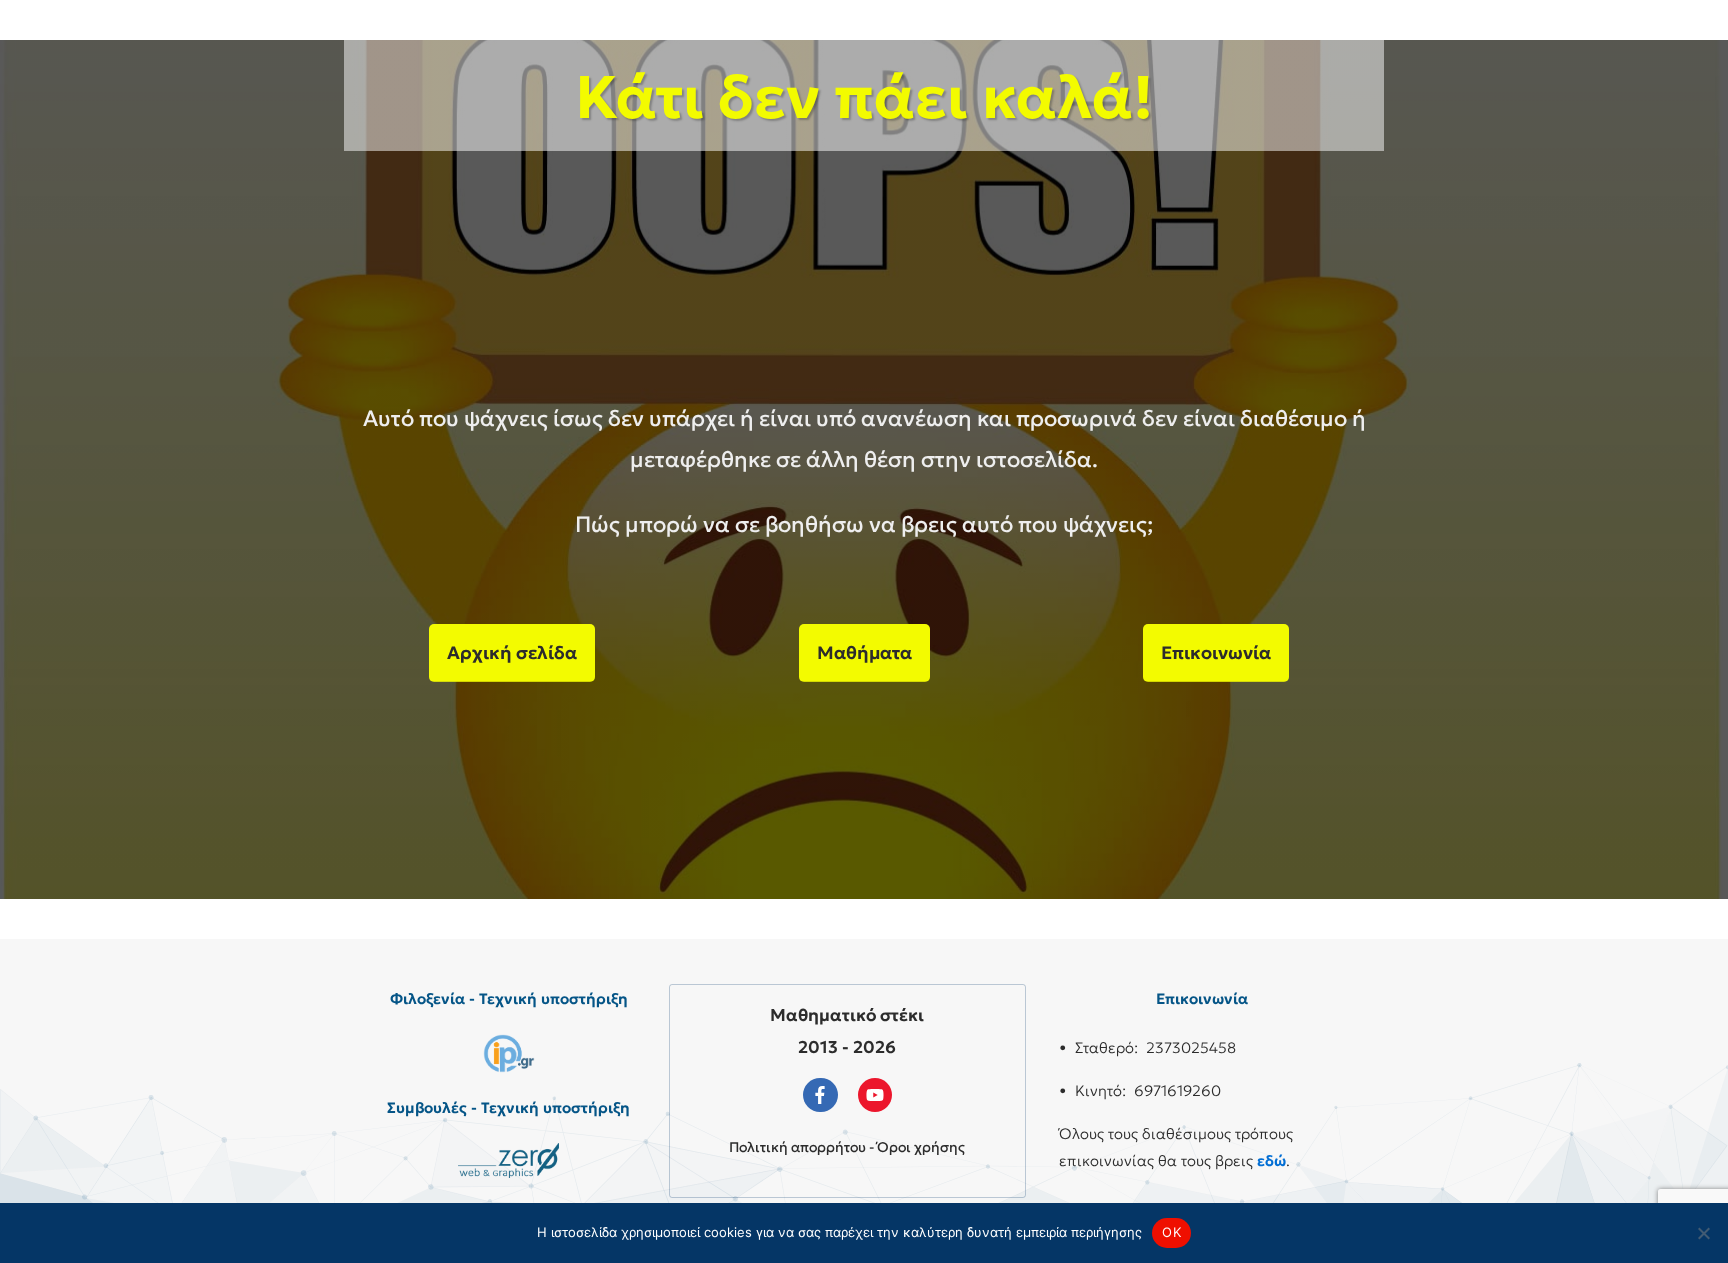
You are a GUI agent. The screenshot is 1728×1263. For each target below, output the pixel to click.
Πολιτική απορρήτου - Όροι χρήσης (847, 1147)
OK (1171, 1232)
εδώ (1271, 1160)
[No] (1703, 1233)
